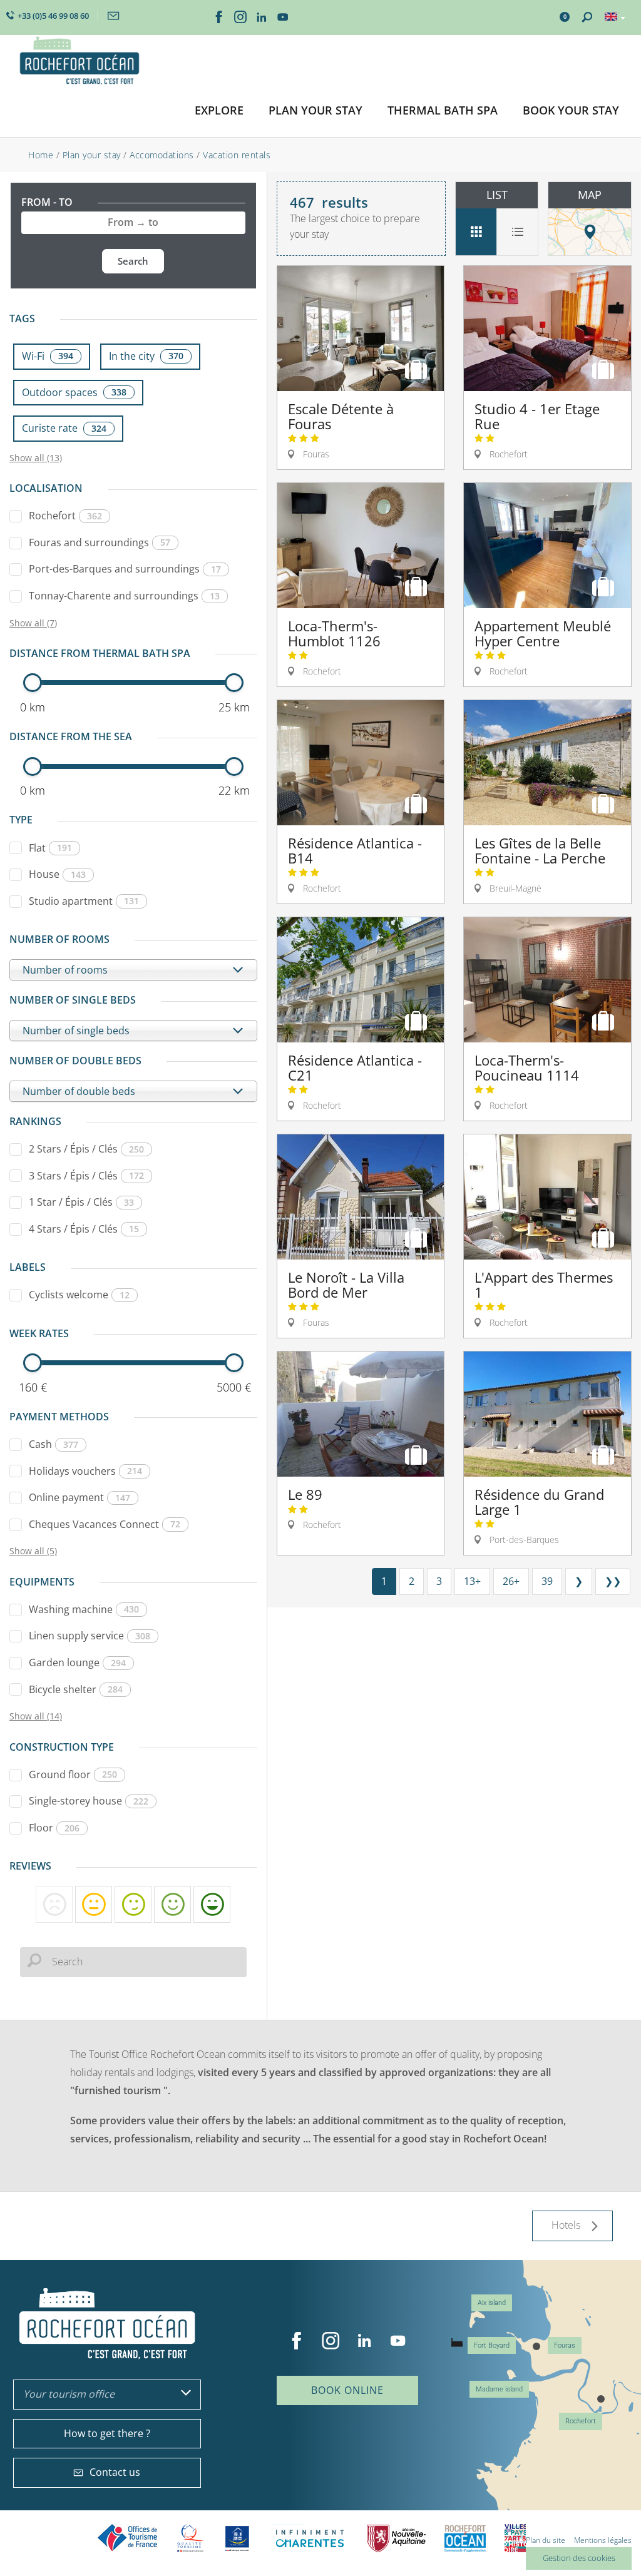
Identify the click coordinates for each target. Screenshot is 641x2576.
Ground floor (73, 1774)
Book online (347, 2390)
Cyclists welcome (79, 1295)
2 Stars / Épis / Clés (86, 1149)
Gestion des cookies (579, 2558)
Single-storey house (89, 1801)
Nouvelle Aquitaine (396, 2538)
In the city (146, 356)
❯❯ (613, 1581)
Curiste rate (64, 428)
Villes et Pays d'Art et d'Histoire (515, 2538)
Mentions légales (603, 2540)
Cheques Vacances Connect (105, 1524)
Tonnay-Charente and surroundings (124, 596)
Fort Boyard (492, 2345)
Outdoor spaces (74, 392)
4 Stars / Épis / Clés (84, 1229)
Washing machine (84, 1609)
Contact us (115, 2472)
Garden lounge (77, 1662)
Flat (50, 848)
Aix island (492, 2303)
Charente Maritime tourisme (310, 2538)
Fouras (565, 2345)
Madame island (499, 2389)
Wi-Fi (48, 356)
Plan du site (546, 2540)
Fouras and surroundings (100, 542)
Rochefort (65, 516)
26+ (511, 1581)
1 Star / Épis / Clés (81, 1202)
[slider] (33, 683)
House (57, 874)
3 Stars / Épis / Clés (86, 1176)
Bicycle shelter (76, 1689)
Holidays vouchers (85, 1471)
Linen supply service (90, 1636)
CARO (465, 2538)
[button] (219, 111)
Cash (54, 1444)
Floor (54, 1828)
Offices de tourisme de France (128, 2538)
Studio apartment (84, 901)
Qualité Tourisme (190, 2538)
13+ (472, 1581)
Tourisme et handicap (238, 2538)
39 (547, 1581)
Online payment (79, 1497)
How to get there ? (107, 2433)
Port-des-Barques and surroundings (125, 569)
